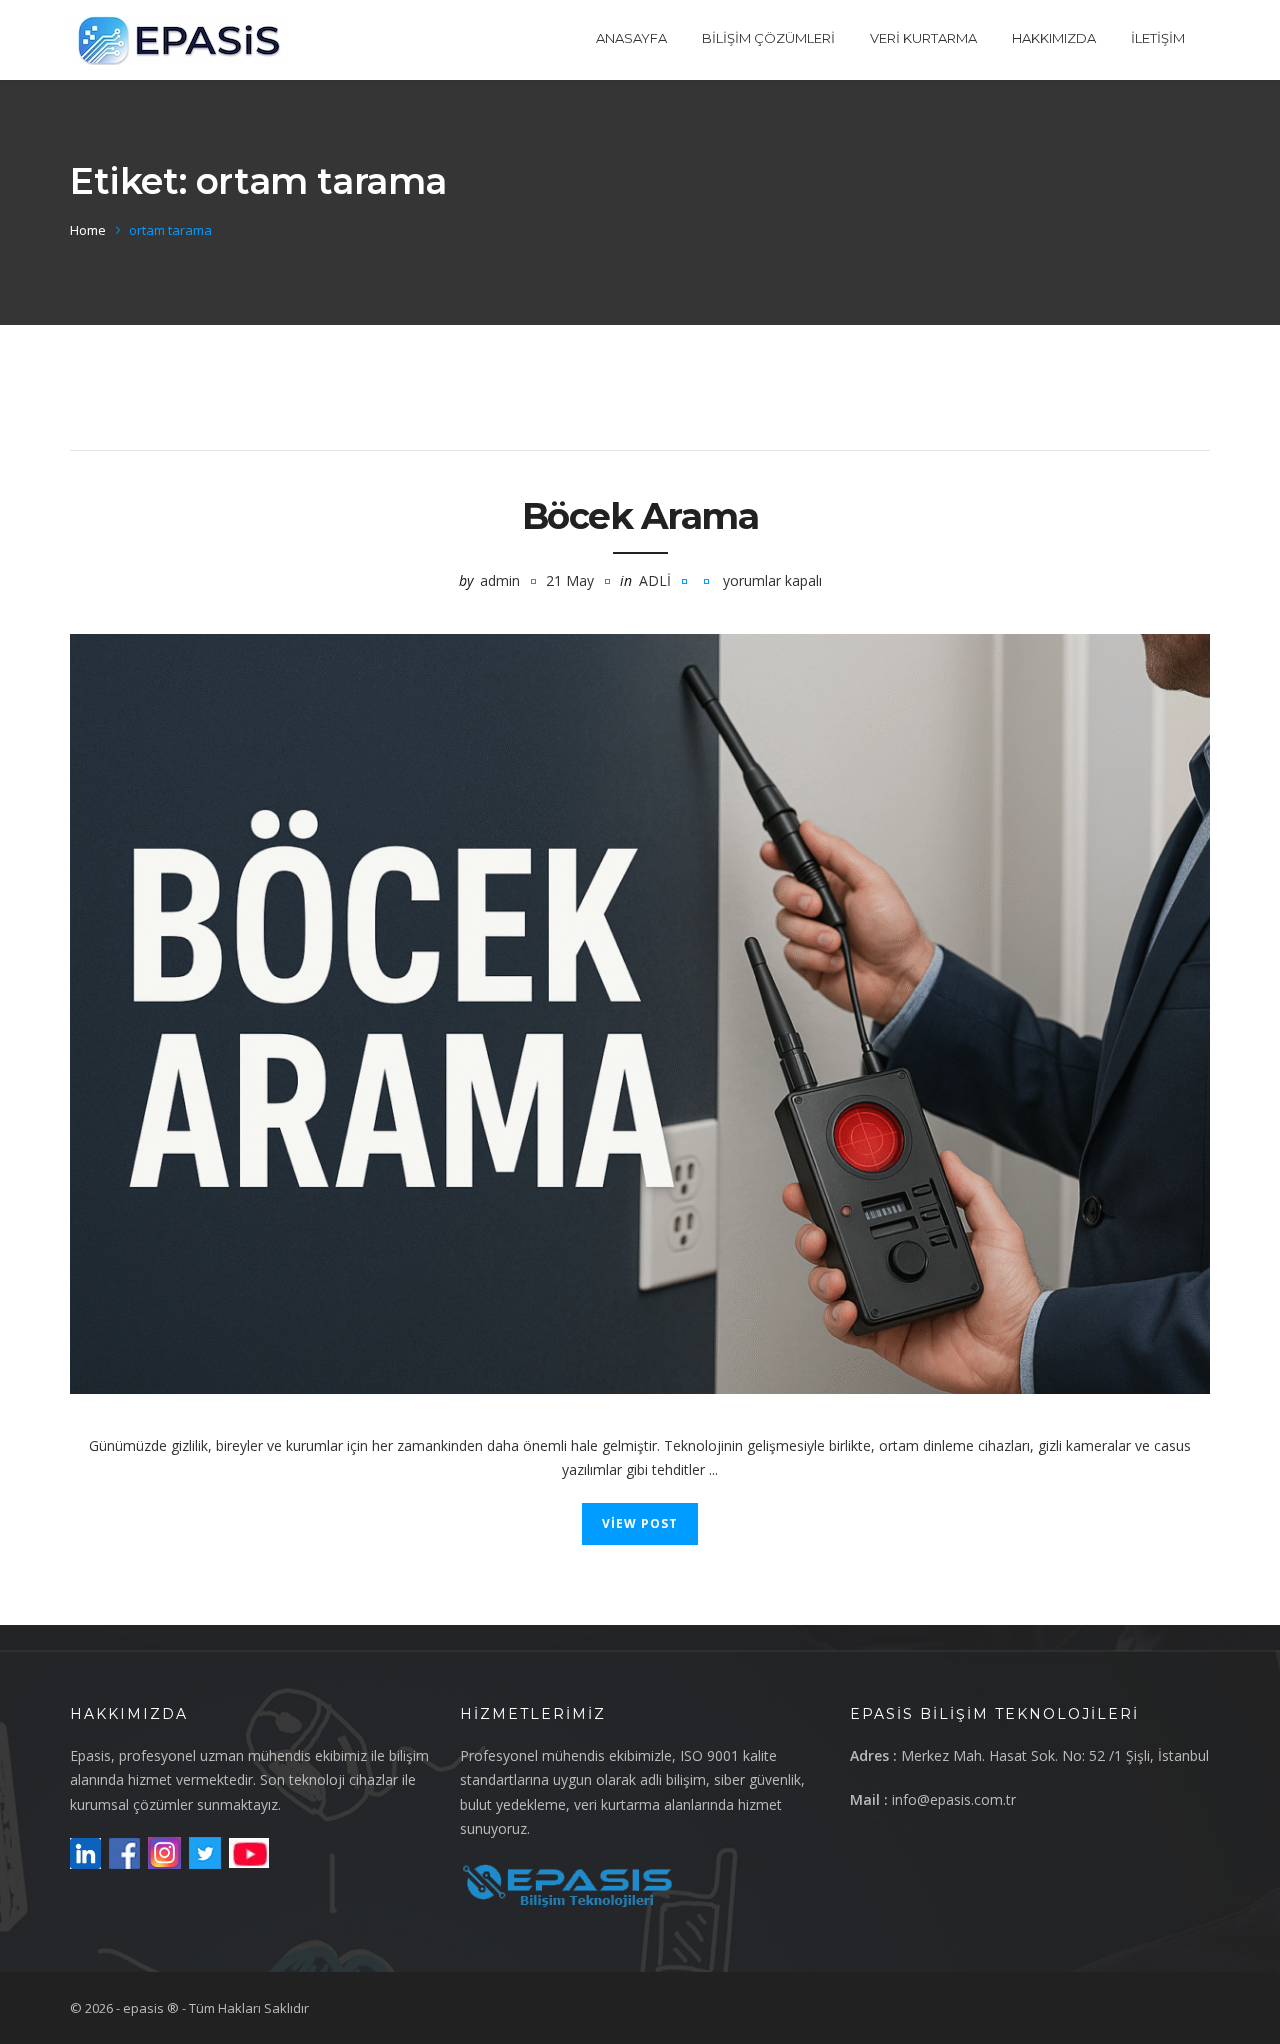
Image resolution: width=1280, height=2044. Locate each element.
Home (88, 230)
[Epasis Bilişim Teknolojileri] (179, 40)
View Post (640, 1523)
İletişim (1158, 38)
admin (500, 580)
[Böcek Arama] (640, 1014)
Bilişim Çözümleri (768, 38)
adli (655, 580)
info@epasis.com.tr (954, 1799)
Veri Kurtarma (923, 38)
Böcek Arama (640, 516)
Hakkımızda (1054, 38)
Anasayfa (631, 38)
